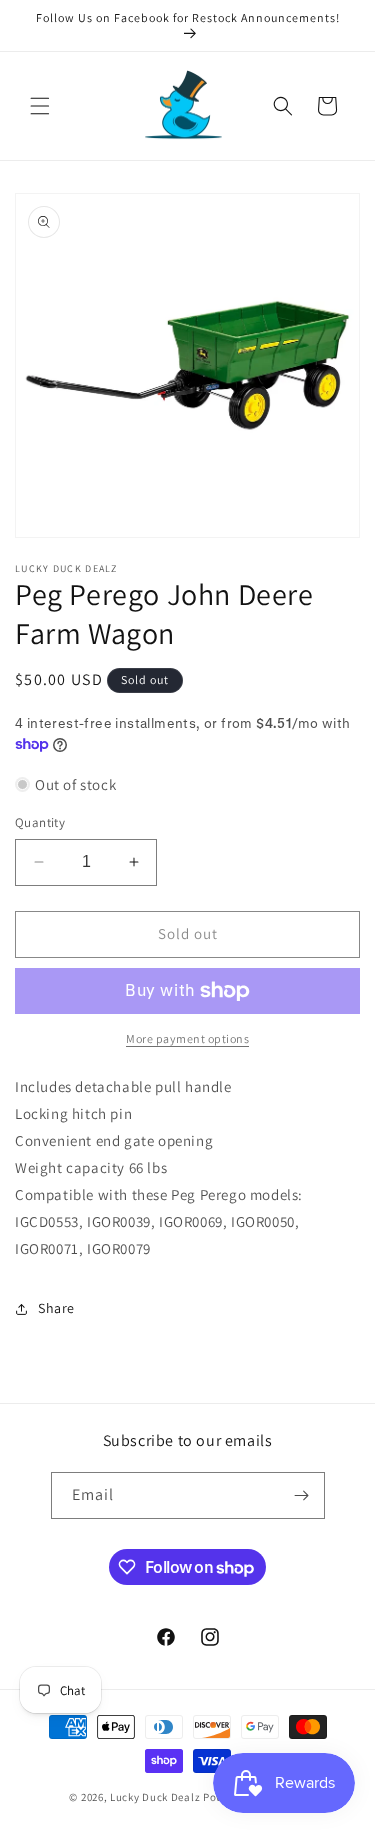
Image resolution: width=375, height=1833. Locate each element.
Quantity (40, 822)
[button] (40, 106)
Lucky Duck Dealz (155, 1797)
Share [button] (56, 1308)
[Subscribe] (302, 1495)
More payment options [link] (187, 1038)
